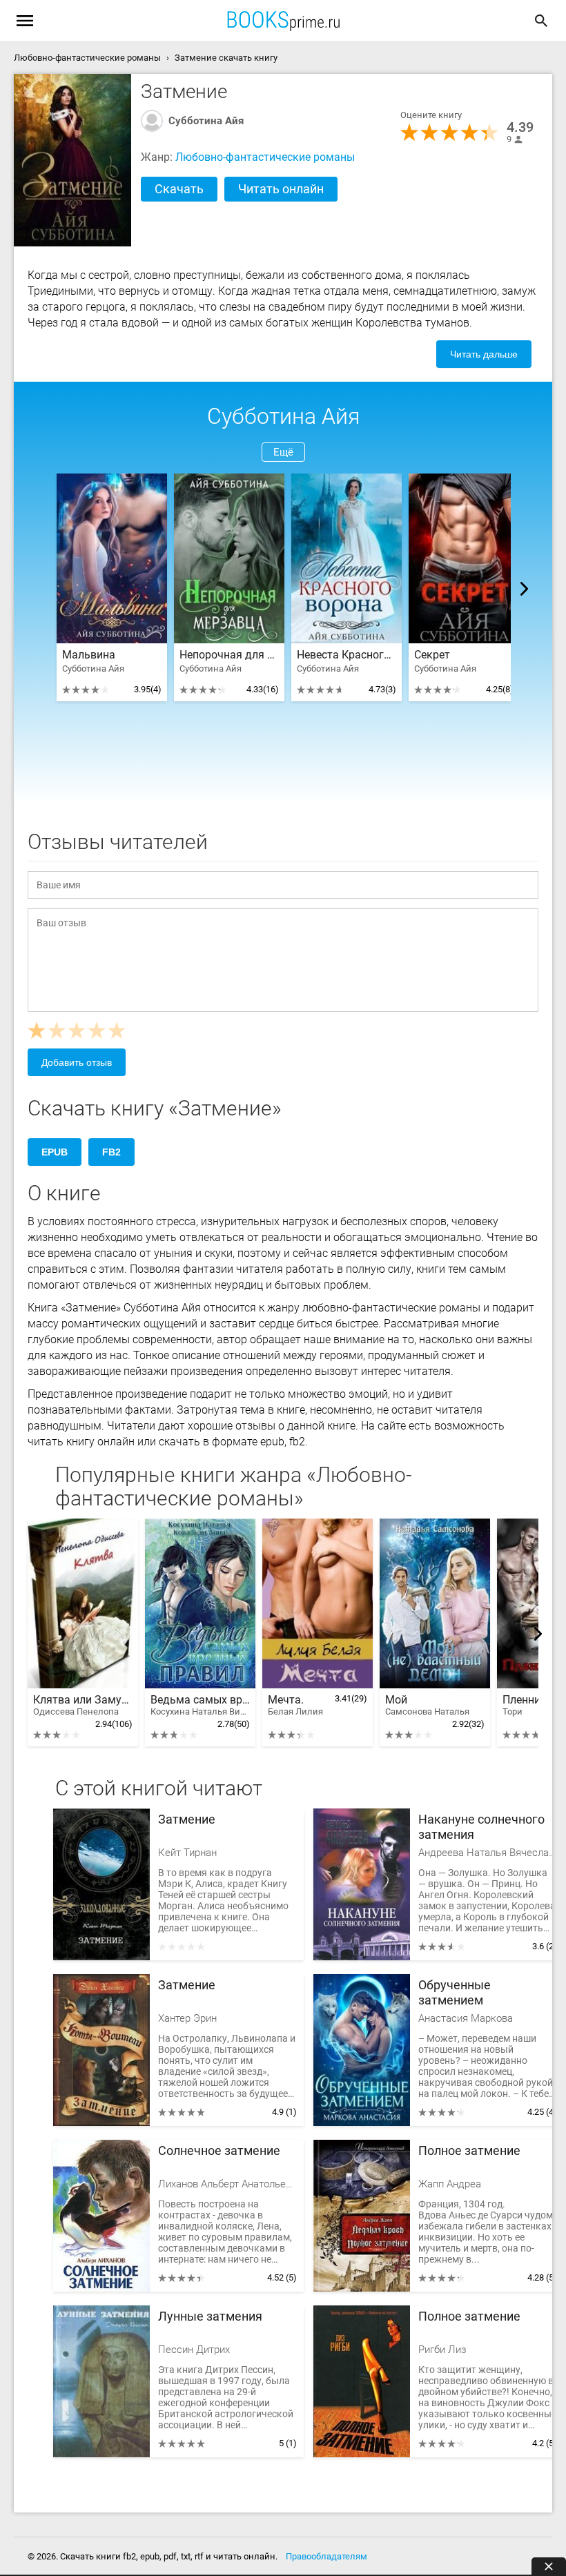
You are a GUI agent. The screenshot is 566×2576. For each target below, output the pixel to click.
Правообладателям (326, 2556)
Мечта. (295, 1705)
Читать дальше (484, 354)
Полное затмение (469, 2150)
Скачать (179, 189)
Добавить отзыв (77, 1062)
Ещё (283, 452)
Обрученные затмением (455, 1992)
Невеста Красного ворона (347, 655)
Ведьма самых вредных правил (200, 1705)
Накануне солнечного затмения (481, 1827)
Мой (427, 1705)
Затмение (187, 1819)
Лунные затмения (210, 2316)
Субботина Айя (206, 121)
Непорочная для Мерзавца (229, 655)
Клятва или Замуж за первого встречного (83, 1705)
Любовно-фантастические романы (265, 157)
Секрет (432, 655)
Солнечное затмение (219, 2150)
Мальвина (89, 655)
